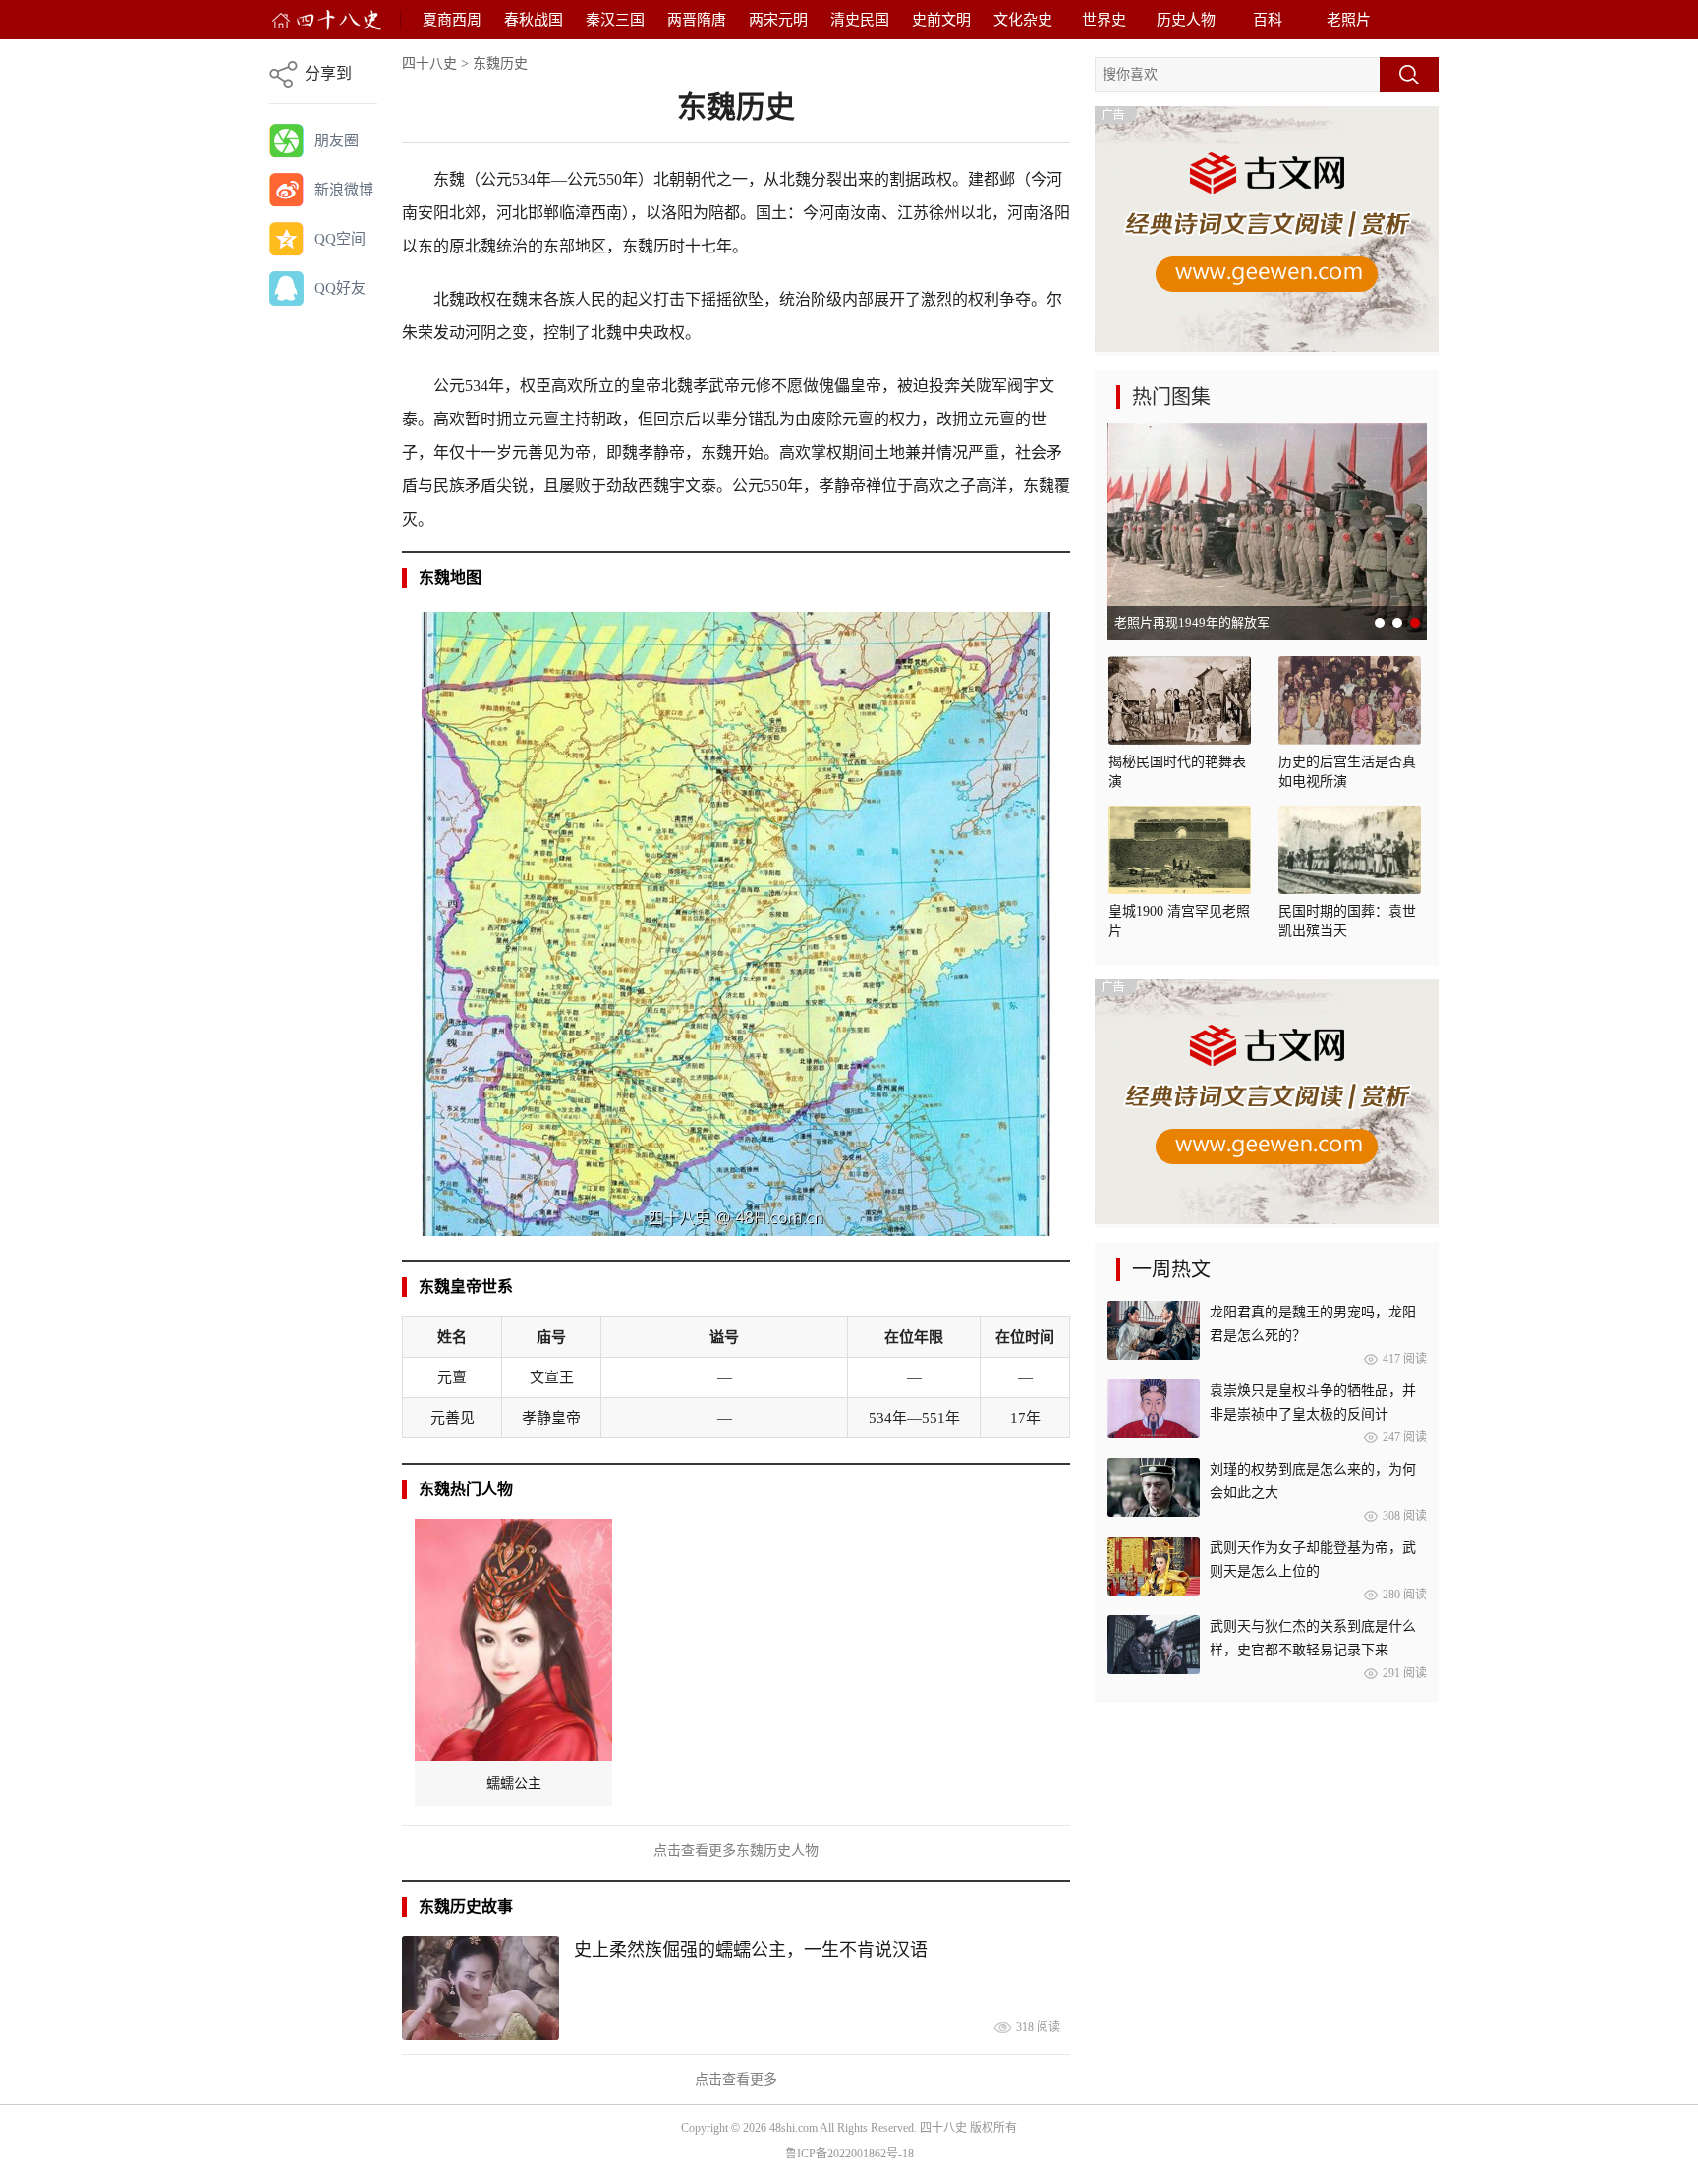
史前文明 (941, 20)
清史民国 (860, 20)
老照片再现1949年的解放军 (1192, 622)
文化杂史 (1023, 20)
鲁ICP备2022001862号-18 (849, 2154)
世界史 (1104, 20)
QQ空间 (340, 239)
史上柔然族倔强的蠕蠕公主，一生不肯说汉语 (751, 1950)
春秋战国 (534, 20)
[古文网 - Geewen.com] (1267, 348)
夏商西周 (452, 20)
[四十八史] (327, 20)
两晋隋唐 (697, 20)
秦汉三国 (615, 20)
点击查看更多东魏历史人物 (736, 1850)
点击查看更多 (736, 2079)
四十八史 (429, 63)
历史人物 (1186, 20)
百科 (1268, 20)
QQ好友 (340, 288)
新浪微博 (344, 190)
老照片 (1349, 20)
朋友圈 (337, 140)
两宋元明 (778, 20)
